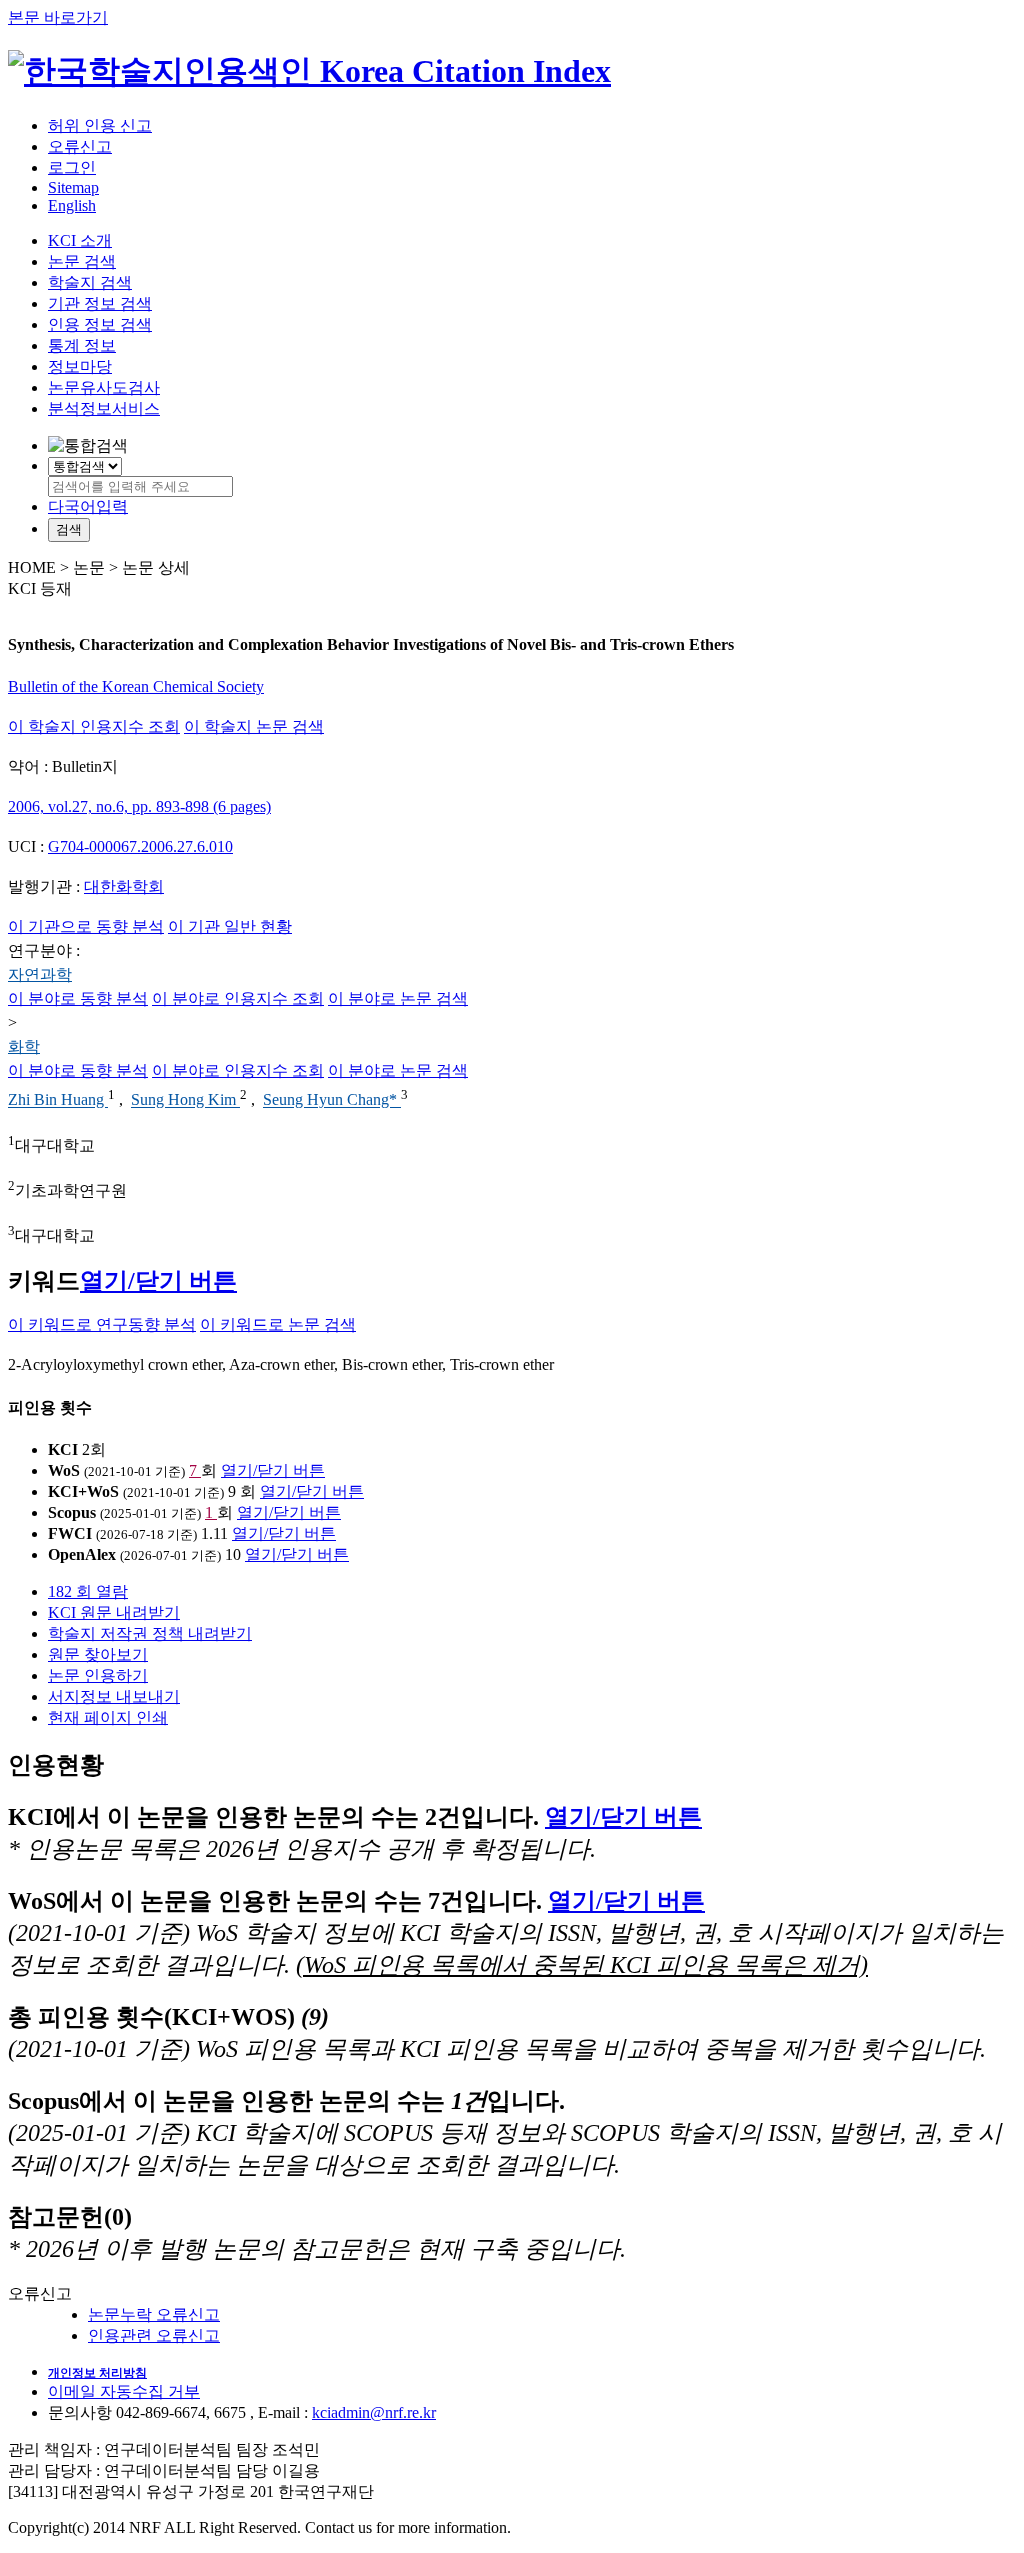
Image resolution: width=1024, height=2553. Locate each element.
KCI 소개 (80, 240)
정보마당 (80, 366)
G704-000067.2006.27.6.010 (140, 846)
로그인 (72, 167)
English (72, 205)
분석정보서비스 (104, 408)
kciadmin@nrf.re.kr (374, 2412)
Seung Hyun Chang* (332, 1100)
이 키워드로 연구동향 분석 (102, 1324)
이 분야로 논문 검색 (398, 998)
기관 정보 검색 (100, 303)
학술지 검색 (90, 282)
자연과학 (40, 974)
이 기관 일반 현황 (230, 926)
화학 (24, 1046)
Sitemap (73, 187)
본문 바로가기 (58, 17)
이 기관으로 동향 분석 (86, 926)
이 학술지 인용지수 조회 (94, 726)
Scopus (72, 1512)
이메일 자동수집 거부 (124, 2391)
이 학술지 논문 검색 (254, 726)
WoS (64, 1470)
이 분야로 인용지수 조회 (238, 998)
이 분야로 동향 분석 (78, 998)
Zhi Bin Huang (58, 1100)
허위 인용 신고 (100, 125)
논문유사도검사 (104, 387)
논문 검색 (82, 261)
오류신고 (80, 146)
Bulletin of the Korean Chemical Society (136, 686)
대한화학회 (124, 886)
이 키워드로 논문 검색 (278, 1324)
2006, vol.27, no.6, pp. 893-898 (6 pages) (139, 806)
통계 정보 (82, 345)
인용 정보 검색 (100, 324)
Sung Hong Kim (185, 1100)
